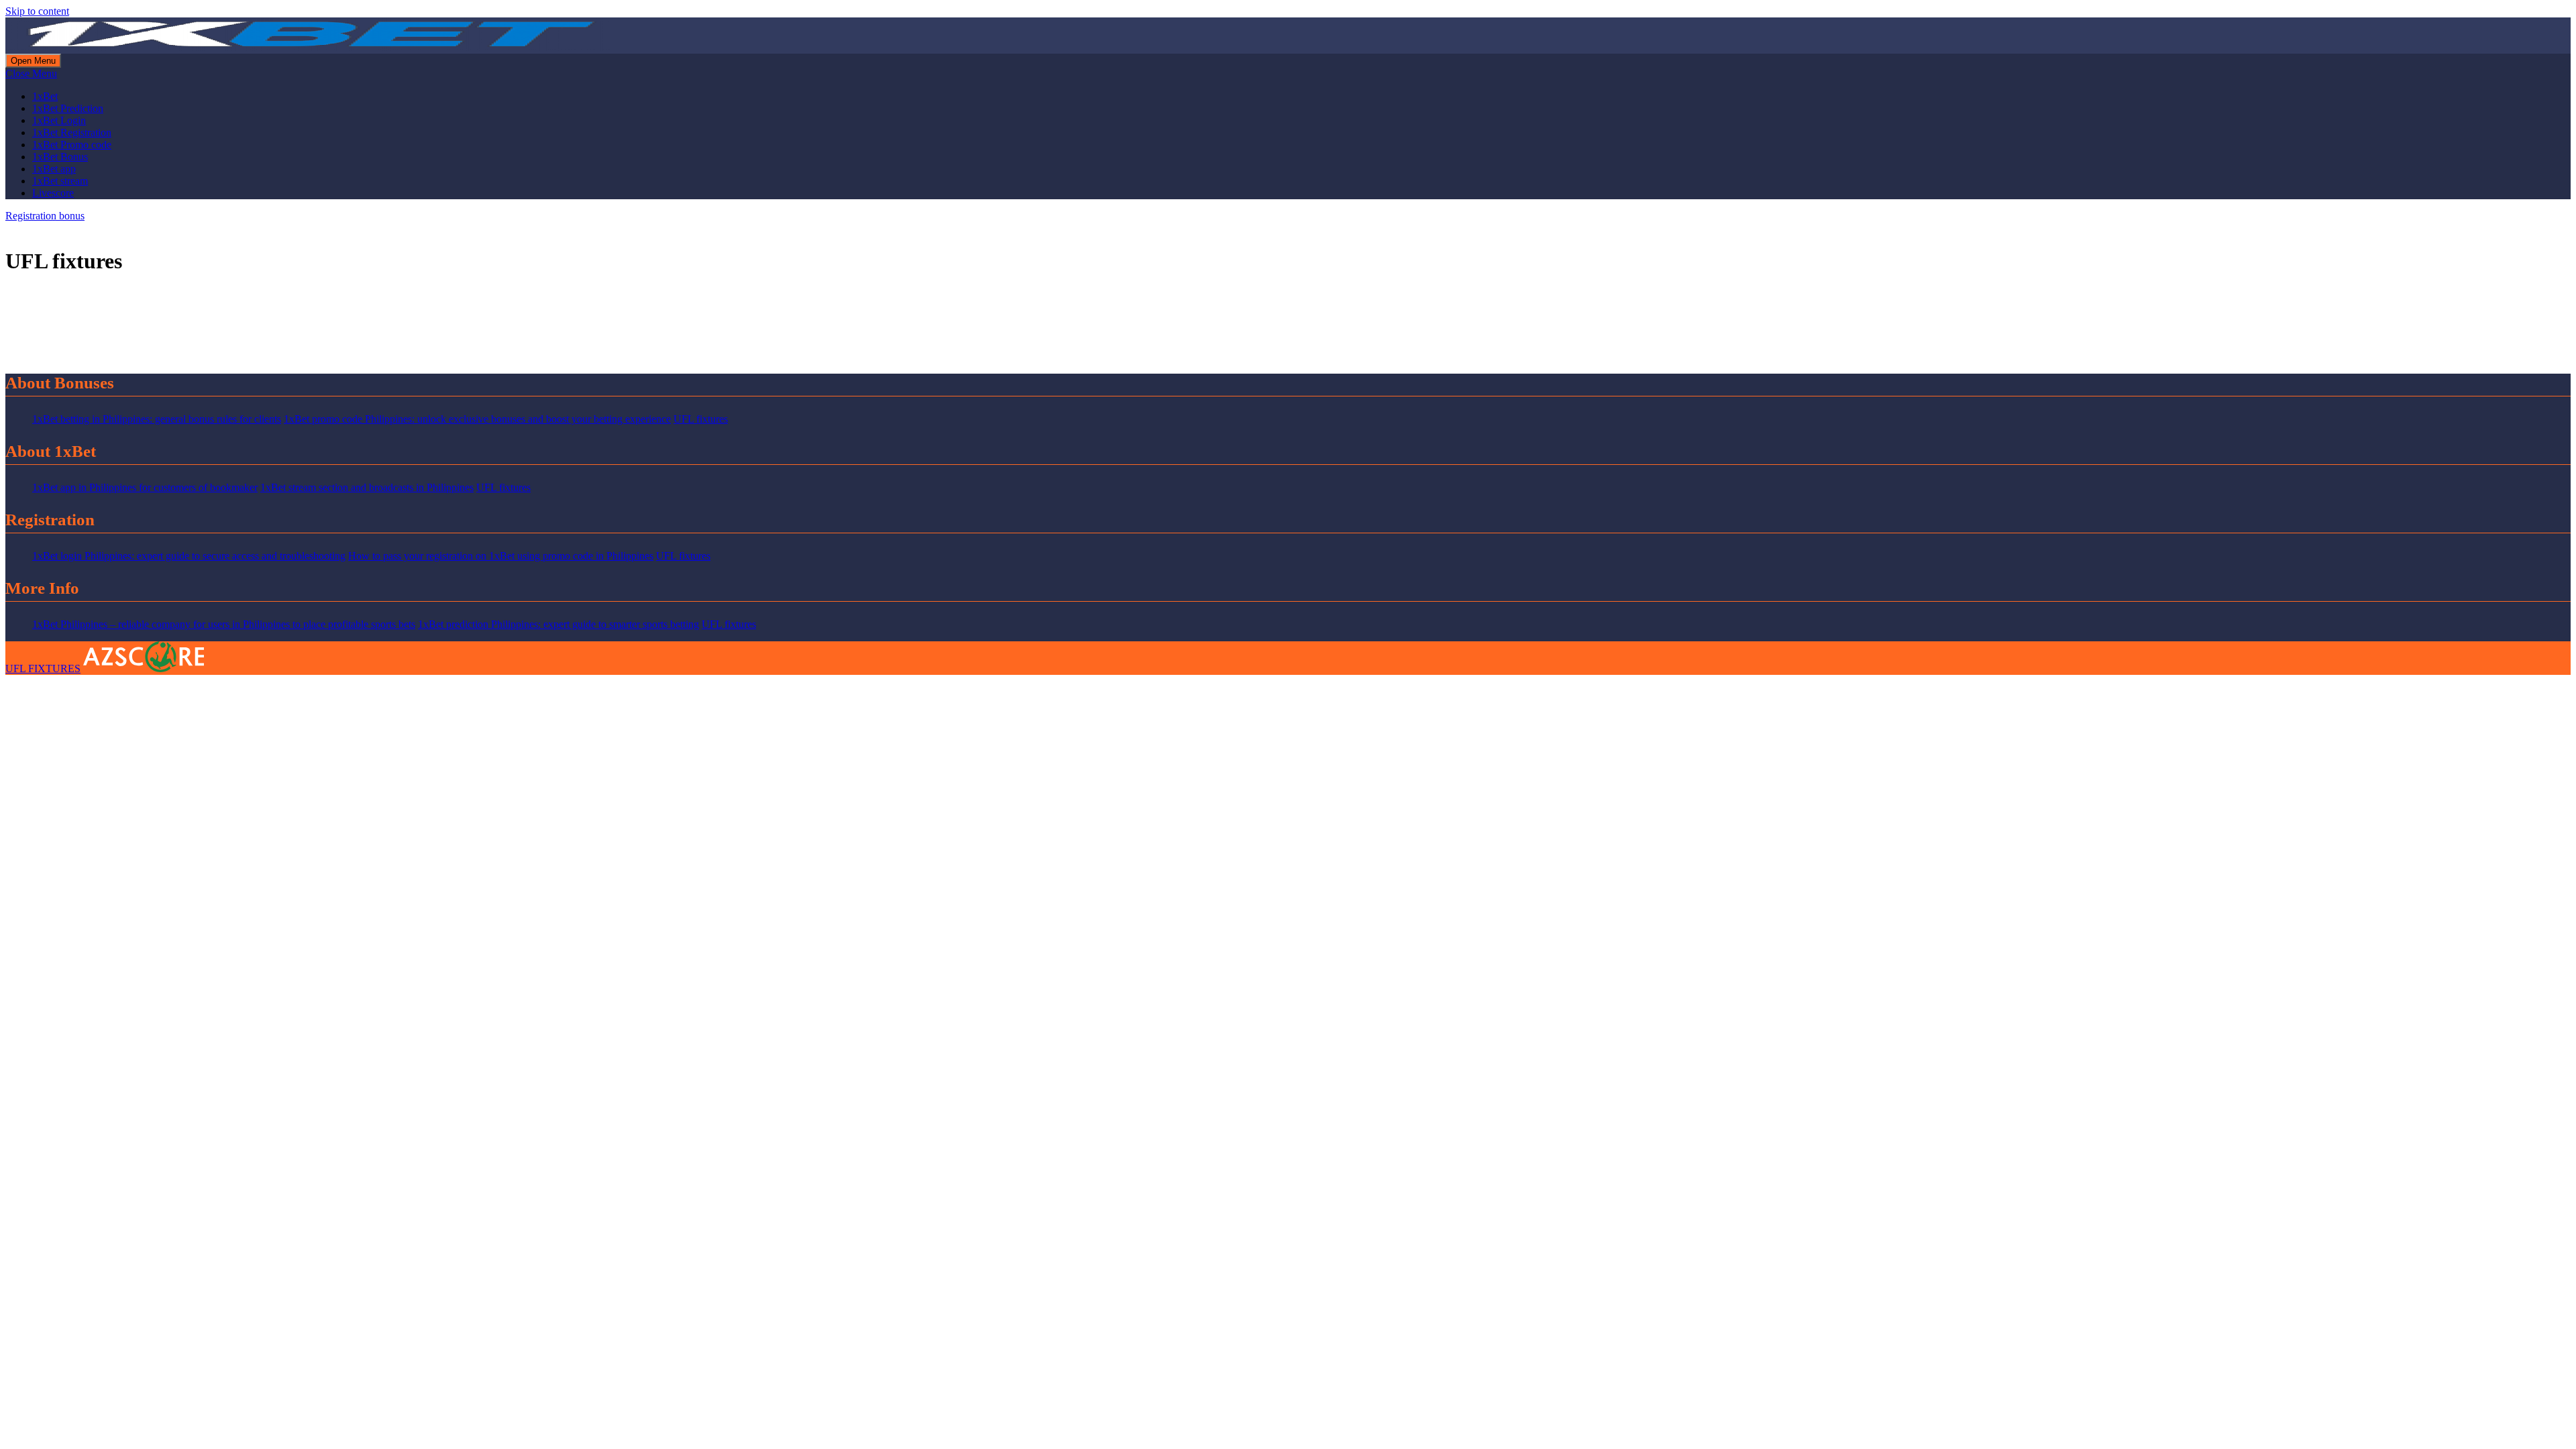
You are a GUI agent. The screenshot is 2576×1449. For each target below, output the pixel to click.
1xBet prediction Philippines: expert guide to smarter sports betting (558, 624)
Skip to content (37, 11)
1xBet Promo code (72, 145)
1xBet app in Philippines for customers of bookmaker (145, 487)
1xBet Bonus (60, 157)
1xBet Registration (72, 132)
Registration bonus (45, 216)
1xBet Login (59, 120)
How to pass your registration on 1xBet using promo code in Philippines (501, 556)
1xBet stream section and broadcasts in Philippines (367, 487)
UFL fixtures (701, 419)
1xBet (45, 96)
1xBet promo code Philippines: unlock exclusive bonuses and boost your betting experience (477, 419)
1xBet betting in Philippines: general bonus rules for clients (157, 419)
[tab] (33, 61)
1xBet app (54, 169)
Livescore (53, 193)
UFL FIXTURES (43, 668)
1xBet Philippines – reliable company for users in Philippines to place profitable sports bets (224, 624)
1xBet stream (60, 181)
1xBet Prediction (68, 108)
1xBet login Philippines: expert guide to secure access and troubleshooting (189, 556)
